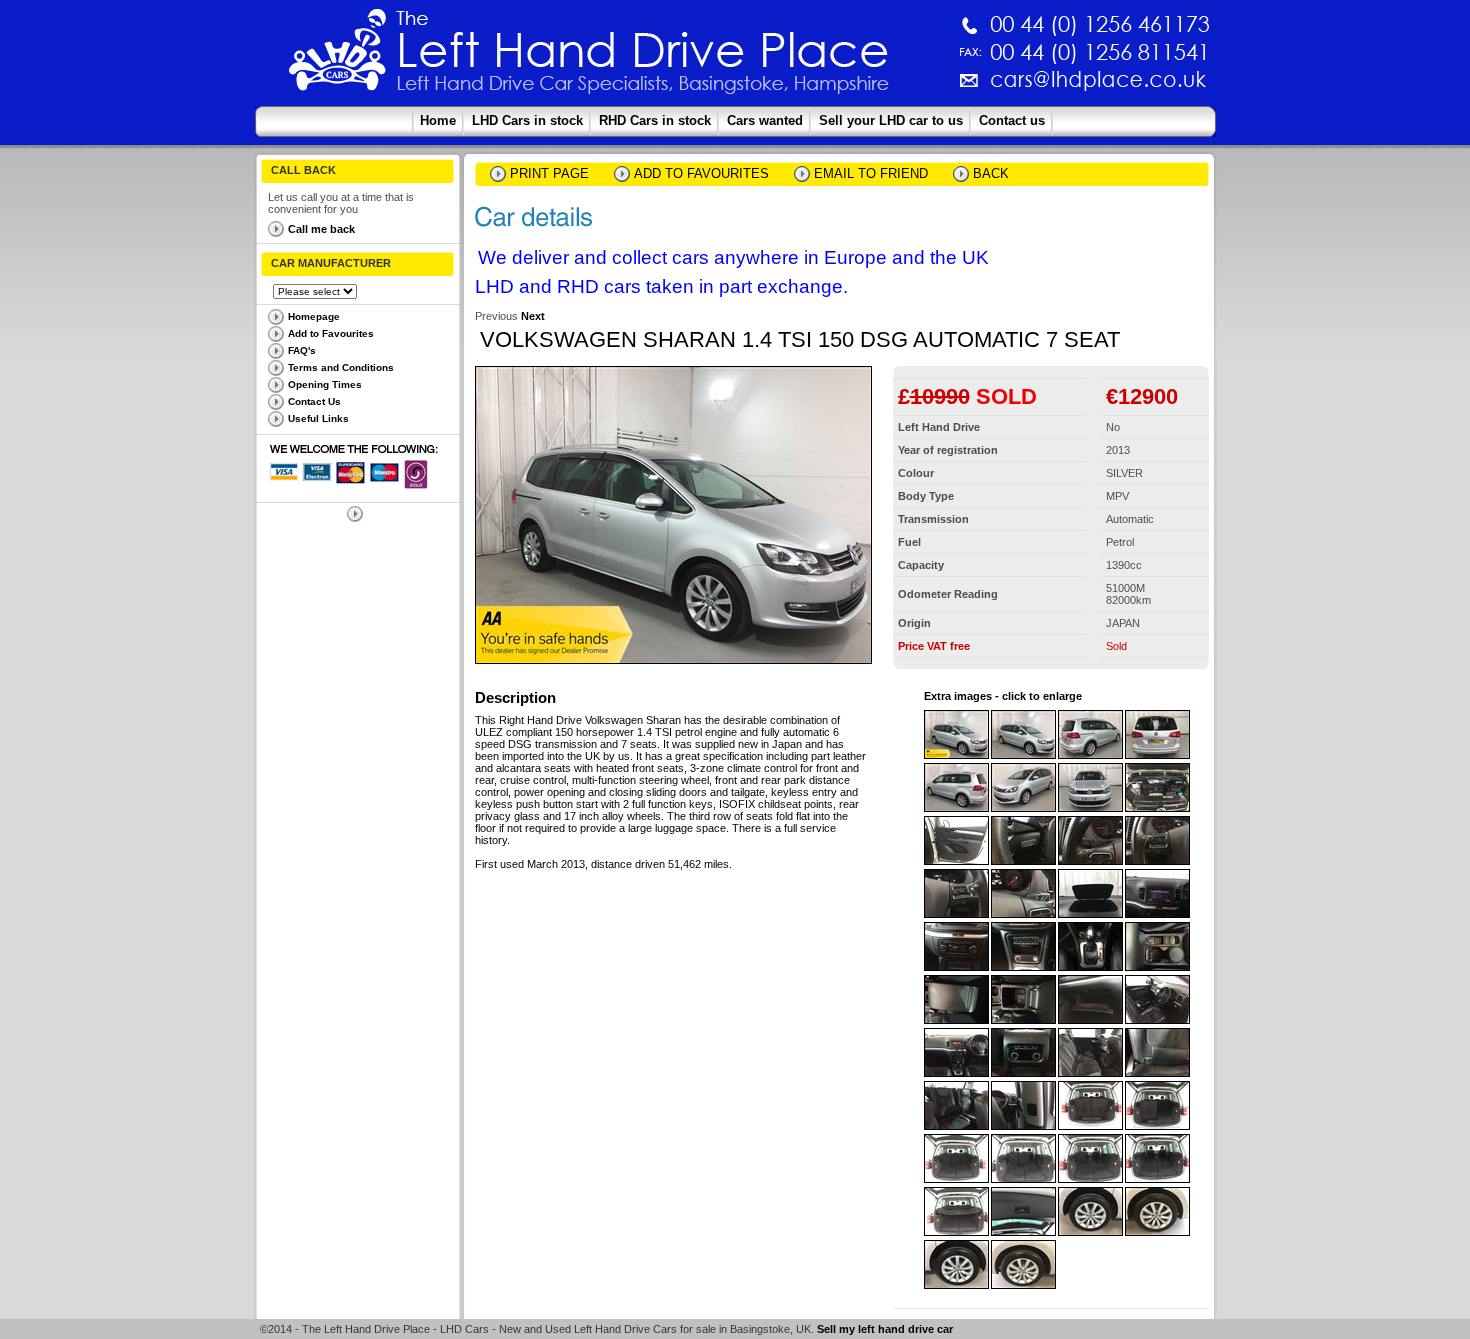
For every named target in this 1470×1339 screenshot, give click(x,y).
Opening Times (325, 384)
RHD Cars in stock (655, 120)
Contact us (1012, 120)
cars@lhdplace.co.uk (889, 87)
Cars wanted (765, 120)
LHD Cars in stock (527, 120)
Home (438, 120)
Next (533, 316)
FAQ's (302, 350)
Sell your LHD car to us (891, 120)
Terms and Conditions (341, 367)
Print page (549, 173)
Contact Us (314, 401)
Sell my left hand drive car (885, 1329)
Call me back (321, 229)
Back (991, 173)
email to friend (871, 173)
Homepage (314, 316)
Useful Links (318, 418)
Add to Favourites (331, 333)
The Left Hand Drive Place (338, 56)
